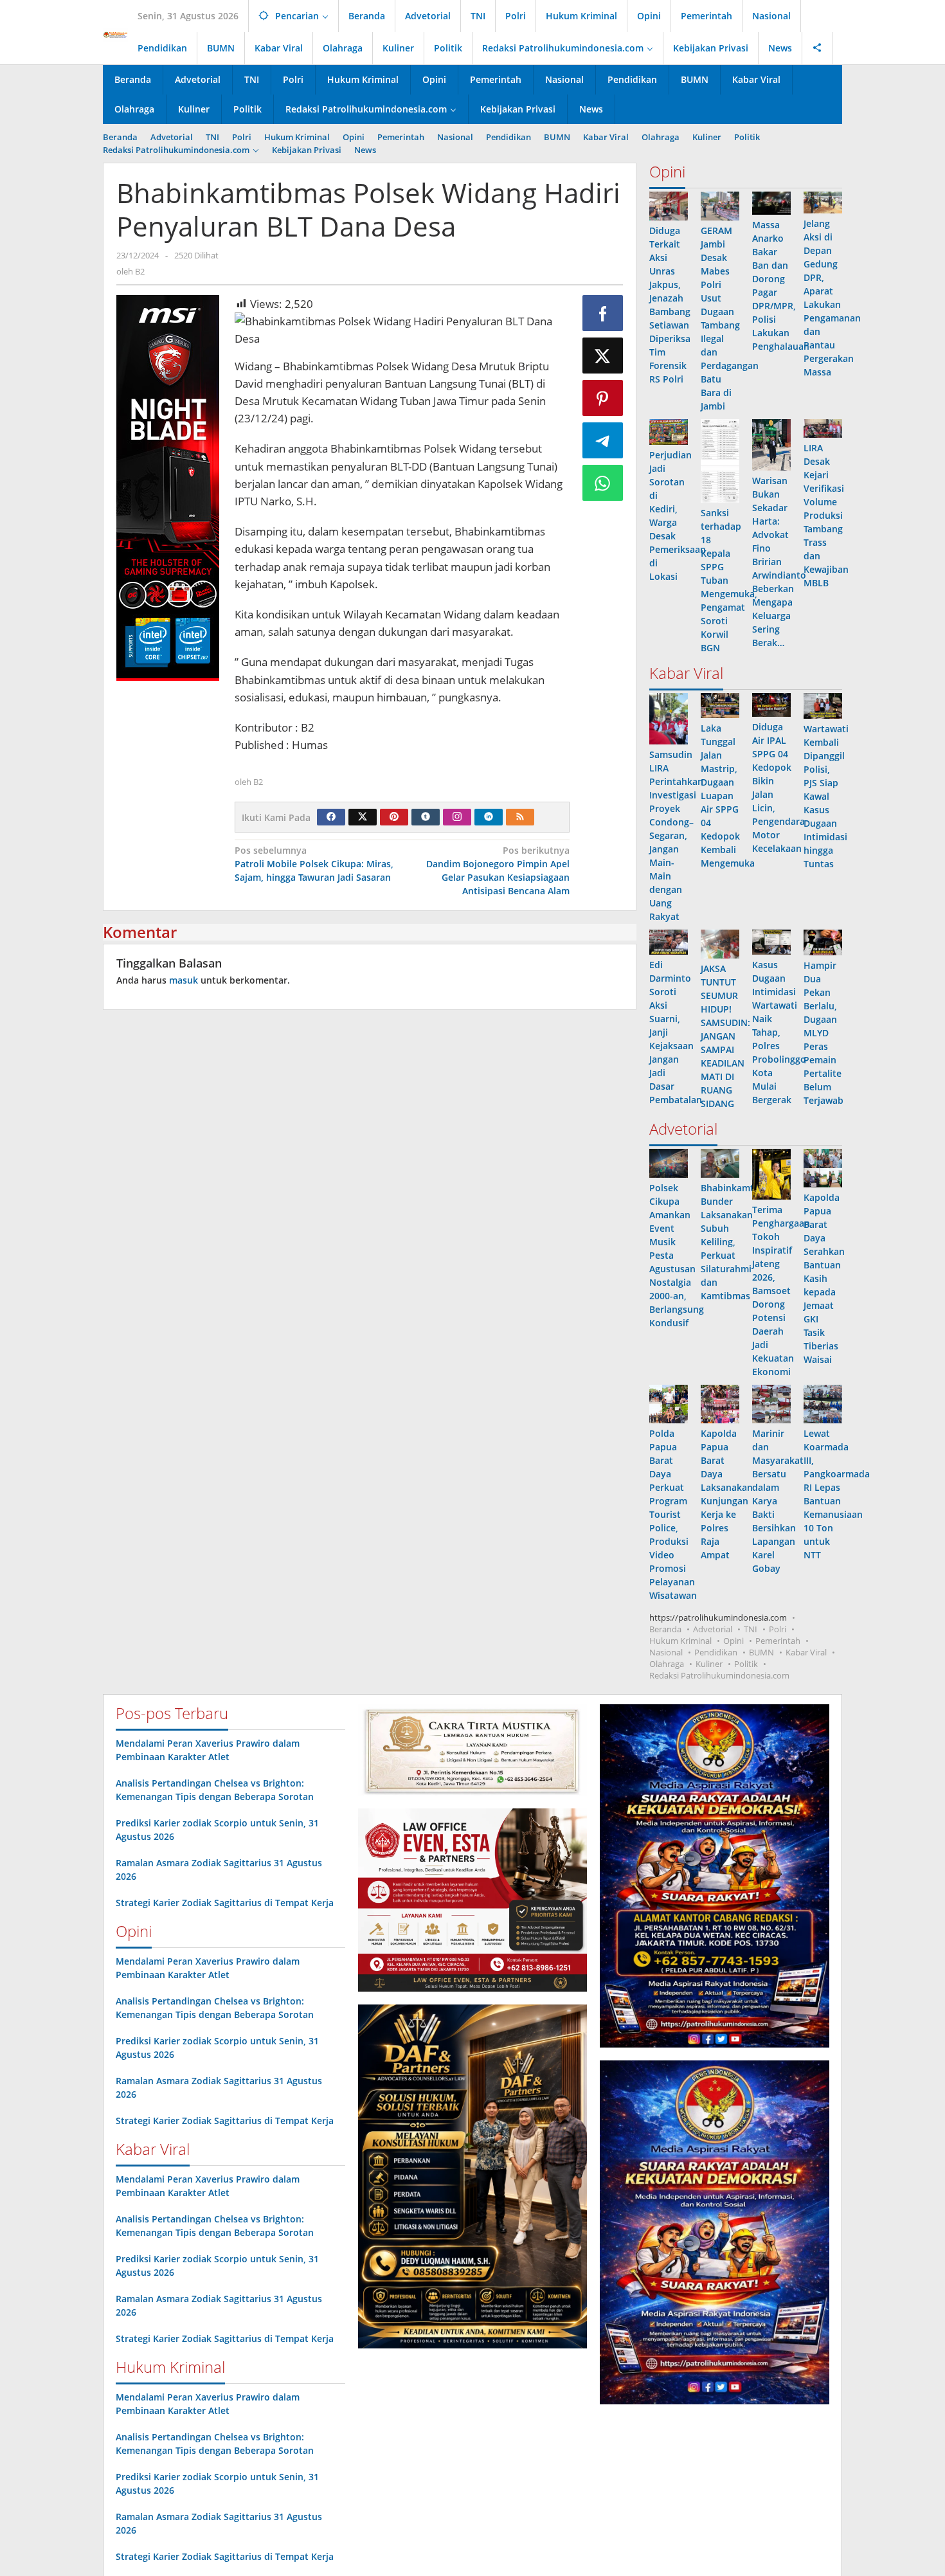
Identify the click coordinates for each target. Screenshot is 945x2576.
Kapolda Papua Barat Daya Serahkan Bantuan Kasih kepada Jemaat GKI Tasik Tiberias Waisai (824, 1278)
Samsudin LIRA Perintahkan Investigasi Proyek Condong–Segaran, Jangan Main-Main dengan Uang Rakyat (676, 835)
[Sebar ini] (603, 313)
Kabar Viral (806, 1652)
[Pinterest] (394, 817)
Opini (733, 1641)
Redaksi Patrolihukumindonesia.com (719, 1675)
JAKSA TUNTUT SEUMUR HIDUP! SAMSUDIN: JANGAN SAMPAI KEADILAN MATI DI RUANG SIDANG (725, 1036)
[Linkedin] (489, 817)
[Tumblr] (426, 817)
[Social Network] (817, 48)
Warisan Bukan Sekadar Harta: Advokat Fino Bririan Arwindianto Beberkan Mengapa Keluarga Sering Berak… (779, 562)
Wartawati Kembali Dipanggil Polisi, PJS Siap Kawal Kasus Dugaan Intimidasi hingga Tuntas (826, 796)
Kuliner (709, 1664)
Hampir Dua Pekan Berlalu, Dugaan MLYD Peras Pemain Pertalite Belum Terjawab (824, 1033)
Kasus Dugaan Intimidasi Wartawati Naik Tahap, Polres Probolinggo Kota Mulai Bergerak (779, 1032)
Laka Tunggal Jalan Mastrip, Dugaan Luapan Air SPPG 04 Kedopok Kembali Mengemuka (728, 796)
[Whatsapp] (603, 483)
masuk (184, 980)
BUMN (761, 1652)
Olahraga (667, 1664)
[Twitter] (363, 817)
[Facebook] (331, 817)
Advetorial (713, 1629)
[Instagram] (457, 817)
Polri (778, 1629)
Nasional (666, 1652)
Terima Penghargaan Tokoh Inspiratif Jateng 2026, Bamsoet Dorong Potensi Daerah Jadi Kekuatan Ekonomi (781, 1291)
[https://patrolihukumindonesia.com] (115, 34)
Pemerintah (778, 1641)
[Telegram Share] (603, 440)
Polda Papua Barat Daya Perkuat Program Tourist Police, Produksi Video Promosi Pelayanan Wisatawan (673, 1514)
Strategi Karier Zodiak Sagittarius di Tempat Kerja (225, 1903)
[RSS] (520, 817)
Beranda (665, 1629)
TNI (751, 1629)
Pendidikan (716, 1652)
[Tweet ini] (603, 356)
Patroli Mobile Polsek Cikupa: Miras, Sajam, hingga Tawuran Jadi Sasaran (314, 864)
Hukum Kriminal (680, 1641)
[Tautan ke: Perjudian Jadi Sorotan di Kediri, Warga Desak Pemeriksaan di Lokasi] (669, 432)
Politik (746, 1664)
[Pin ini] (603, 398)
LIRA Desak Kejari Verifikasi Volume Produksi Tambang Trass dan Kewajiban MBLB (826, 515)
